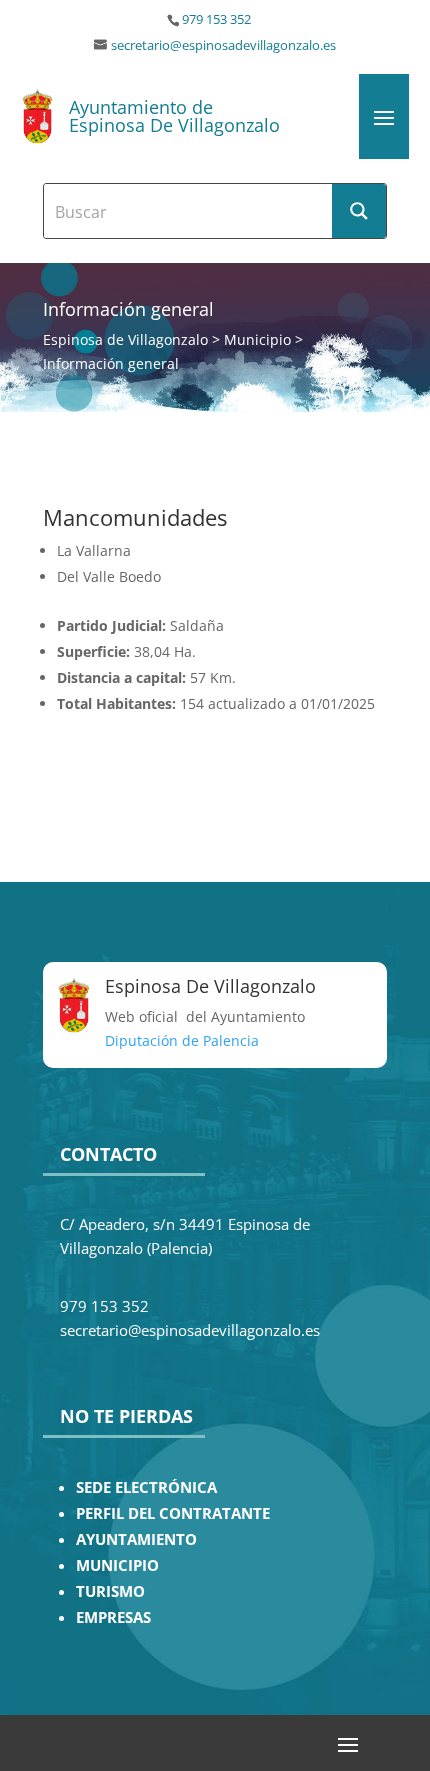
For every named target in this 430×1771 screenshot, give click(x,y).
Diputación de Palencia (182, 1040)
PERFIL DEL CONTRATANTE (173, 1513)
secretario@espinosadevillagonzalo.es (223, 45)
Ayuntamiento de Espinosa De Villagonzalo (174, 116)
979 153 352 (216, 19)
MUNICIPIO (117, 1565)
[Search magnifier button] (359, 211)
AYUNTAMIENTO (136, 1539)
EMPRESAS (113, 1617)
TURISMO (110, 1591)
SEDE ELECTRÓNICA (146, 1487)
